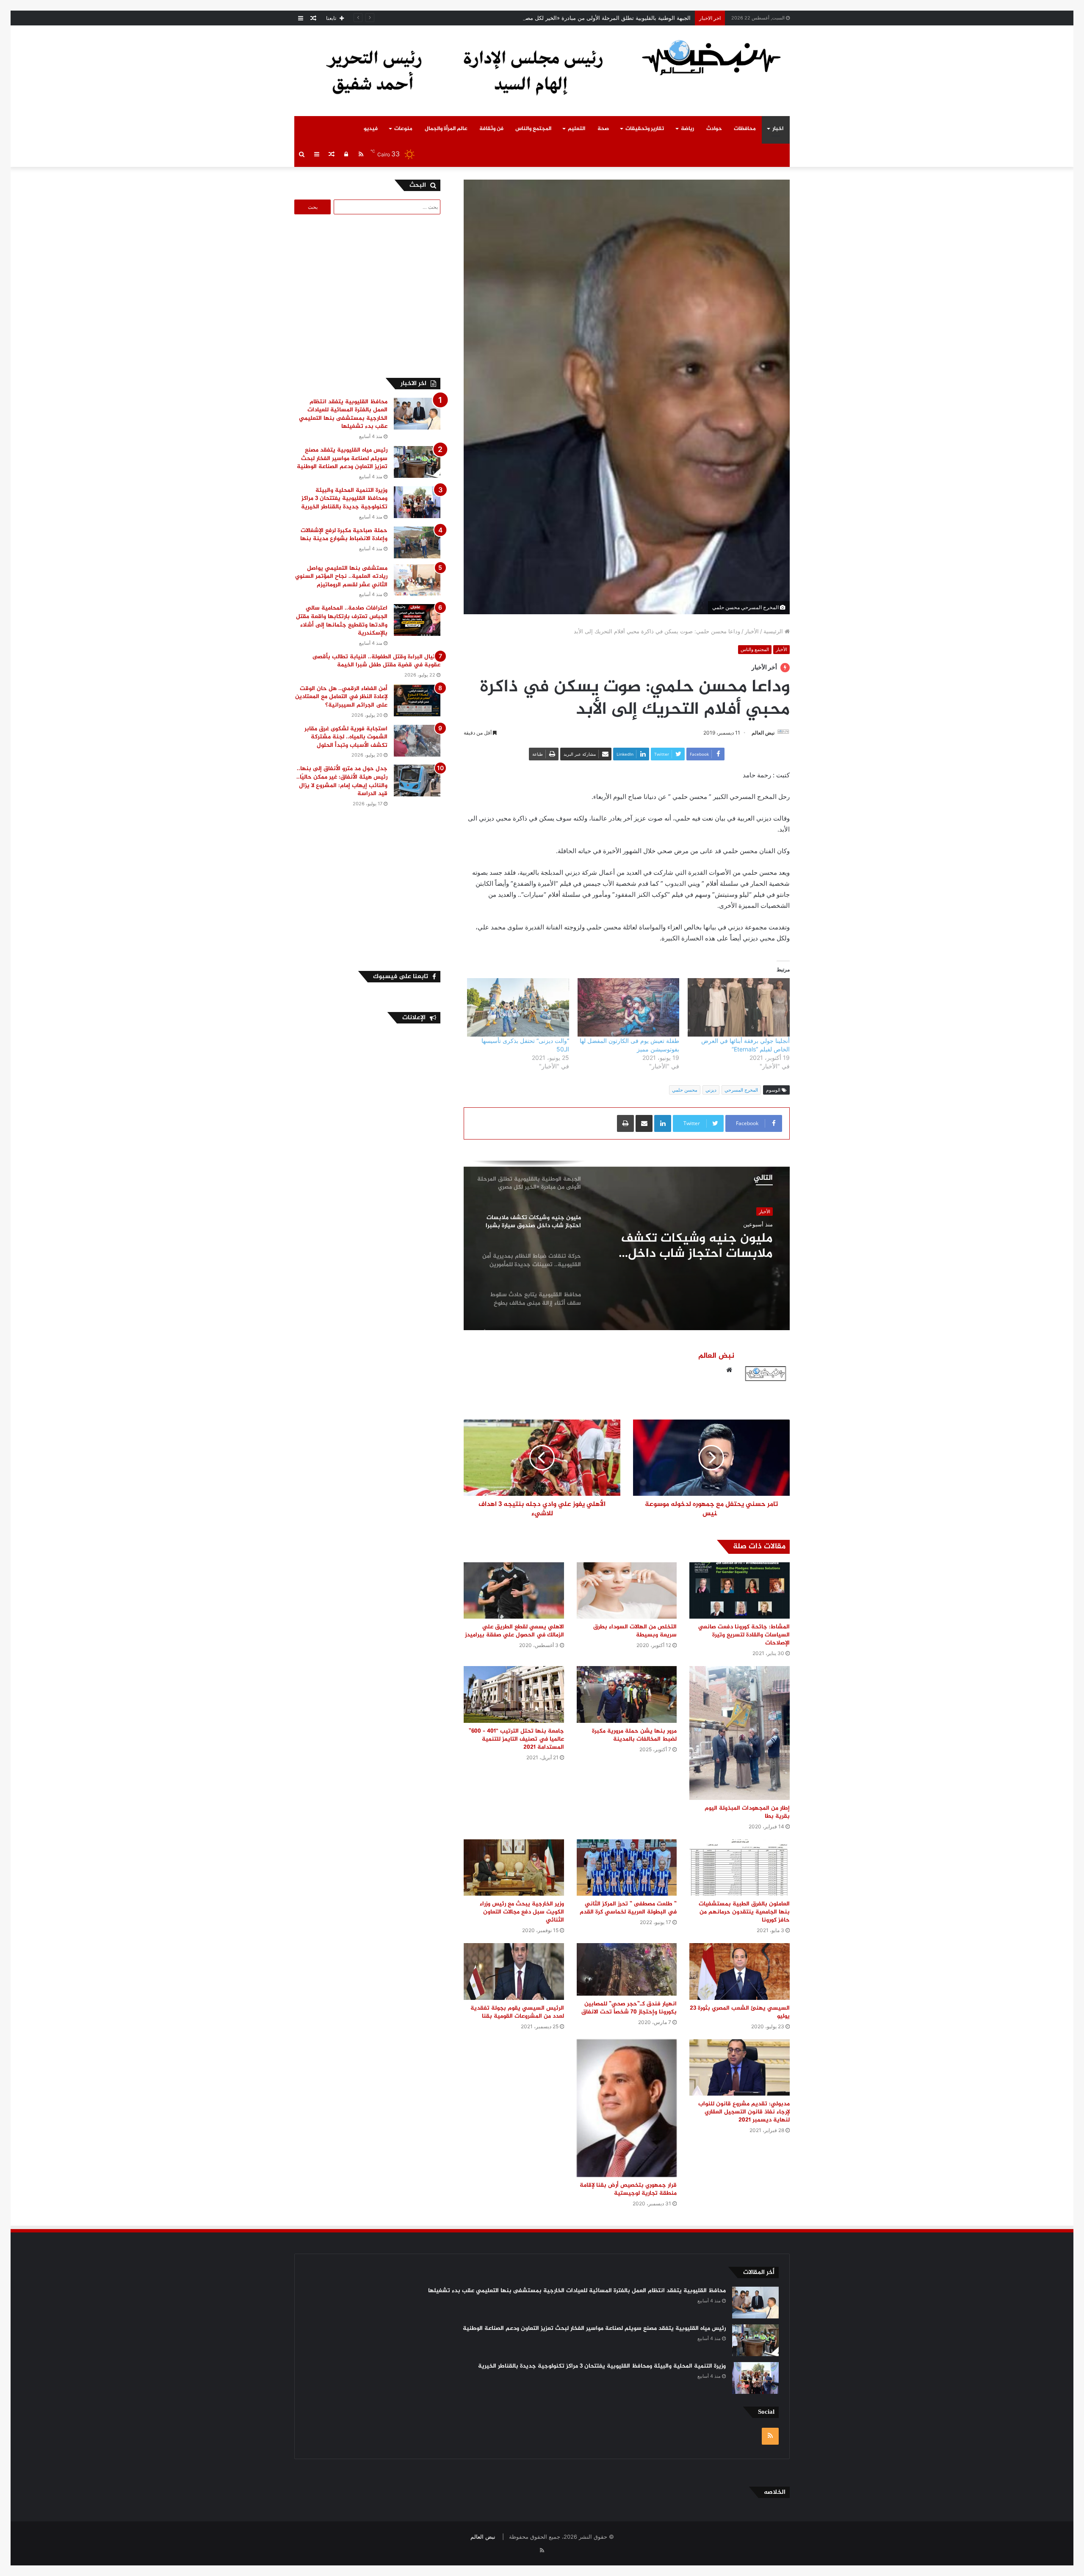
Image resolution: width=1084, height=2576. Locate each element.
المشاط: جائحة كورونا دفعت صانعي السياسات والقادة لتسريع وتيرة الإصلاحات (744, 1635)
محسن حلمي (685, 1090)
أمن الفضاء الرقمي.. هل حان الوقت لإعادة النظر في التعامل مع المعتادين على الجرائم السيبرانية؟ (341, 697)
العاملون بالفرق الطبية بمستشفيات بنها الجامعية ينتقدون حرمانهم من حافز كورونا (744, 1912)
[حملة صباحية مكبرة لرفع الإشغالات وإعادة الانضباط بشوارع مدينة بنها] (417, 542)
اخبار (778, 129)
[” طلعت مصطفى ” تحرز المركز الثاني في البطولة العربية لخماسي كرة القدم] (627, 1868)
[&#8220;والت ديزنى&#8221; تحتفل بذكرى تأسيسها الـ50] (518, 1007)
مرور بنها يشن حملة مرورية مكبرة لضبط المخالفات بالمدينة (634, 1735)
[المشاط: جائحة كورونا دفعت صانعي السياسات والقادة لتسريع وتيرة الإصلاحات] (740, 1590)
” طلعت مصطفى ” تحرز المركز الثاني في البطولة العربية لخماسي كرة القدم (628, 1908)
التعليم (577, 129)
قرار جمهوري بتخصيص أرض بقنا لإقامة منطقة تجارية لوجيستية (628, 2189)
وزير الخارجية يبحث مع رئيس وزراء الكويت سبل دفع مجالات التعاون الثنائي (522, 1912)
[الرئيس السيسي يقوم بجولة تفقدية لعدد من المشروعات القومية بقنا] (514, 1971)
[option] (627, 1245)
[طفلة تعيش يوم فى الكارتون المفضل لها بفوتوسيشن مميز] (629, 1007)
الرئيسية (774, 631)
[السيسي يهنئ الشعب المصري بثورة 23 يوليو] (740, 1971)
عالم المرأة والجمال (446, 129)
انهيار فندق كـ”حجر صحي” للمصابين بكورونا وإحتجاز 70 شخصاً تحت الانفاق (629, 2008)
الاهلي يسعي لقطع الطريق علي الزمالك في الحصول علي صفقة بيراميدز (514, 1631)
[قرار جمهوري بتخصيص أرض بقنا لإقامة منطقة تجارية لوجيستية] (627, 2108)
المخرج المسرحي (741, 1090)
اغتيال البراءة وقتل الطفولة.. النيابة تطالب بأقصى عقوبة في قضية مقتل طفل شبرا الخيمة (376, 661)
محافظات (745, 129)
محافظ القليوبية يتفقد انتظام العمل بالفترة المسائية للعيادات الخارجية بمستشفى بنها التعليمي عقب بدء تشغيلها (343, 414)
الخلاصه (775, 2492)
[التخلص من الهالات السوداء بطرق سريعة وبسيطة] (627, 1590)
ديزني (711, 1090)
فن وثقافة (491, 129)
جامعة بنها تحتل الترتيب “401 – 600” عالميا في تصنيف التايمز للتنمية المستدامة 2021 (516, 1739)
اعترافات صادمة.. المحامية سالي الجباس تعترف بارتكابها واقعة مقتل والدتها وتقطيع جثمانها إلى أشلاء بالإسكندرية (342, 621)
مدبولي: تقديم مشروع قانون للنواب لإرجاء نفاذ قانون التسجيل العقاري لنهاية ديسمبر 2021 (744, 2112)
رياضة (687, 129)
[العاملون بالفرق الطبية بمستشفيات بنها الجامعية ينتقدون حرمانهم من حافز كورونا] (740, 1868)
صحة (603, 129)
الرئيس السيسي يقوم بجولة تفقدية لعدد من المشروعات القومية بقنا (517, 2012)
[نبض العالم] (711, 57)
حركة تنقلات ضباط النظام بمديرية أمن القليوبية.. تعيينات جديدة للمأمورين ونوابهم (686, 1246)
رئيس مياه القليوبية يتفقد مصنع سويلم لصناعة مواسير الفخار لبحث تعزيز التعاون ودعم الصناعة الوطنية (342, 458)
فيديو (371, 129)
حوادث (714, 129)
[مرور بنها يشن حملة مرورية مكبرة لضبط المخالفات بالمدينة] (627, 1694)
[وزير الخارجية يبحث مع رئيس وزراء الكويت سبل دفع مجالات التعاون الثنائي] (514, 1868)
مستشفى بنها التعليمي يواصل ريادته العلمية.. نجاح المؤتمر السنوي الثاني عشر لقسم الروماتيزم (341, 577)
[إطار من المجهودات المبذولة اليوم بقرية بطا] (740, 1733)
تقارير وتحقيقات (645, 129)
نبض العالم (763, 733)
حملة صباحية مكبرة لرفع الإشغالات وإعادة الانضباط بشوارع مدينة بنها (344, 535)
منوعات (403, 129)
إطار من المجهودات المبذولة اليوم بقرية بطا (747, 1812)
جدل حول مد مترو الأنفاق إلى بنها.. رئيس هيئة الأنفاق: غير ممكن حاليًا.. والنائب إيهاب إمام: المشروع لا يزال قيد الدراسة (342, 781)
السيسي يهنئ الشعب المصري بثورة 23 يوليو (740, 2012)
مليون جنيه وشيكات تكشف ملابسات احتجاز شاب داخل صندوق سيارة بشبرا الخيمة (595, 18)
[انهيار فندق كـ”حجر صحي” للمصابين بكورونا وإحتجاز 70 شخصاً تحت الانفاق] (627, 1969)
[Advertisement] (369, 295)
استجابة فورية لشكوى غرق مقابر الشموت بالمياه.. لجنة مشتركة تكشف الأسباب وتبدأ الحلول (346, 737)
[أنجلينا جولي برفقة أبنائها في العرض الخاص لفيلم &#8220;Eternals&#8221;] (739, 1007)
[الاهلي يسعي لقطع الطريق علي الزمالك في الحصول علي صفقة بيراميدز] (514, 1590)
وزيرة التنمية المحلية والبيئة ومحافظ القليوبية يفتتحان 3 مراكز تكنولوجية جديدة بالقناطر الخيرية (344, 499)
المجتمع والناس (533, 129)
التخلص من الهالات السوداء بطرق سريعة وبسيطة (635, 1631)
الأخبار (752, 631)
